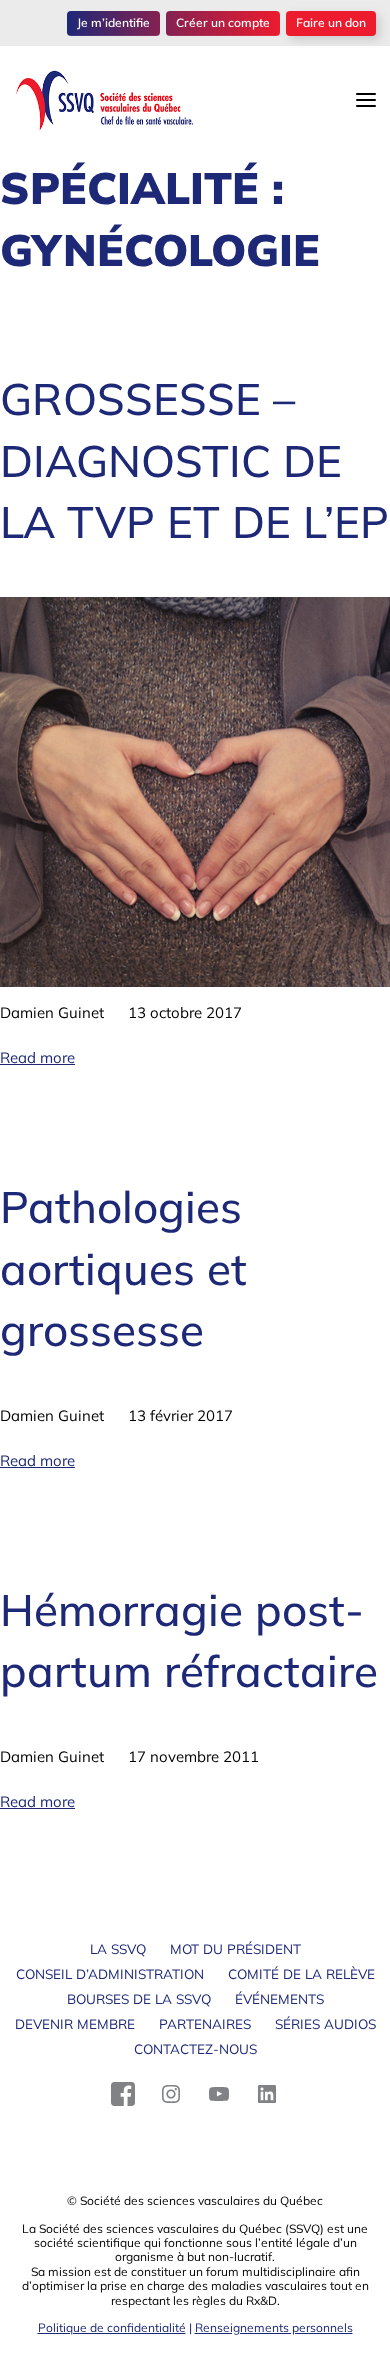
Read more (37, 1057)
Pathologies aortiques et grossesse (123, 1268)
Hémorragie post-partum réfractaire (189, 1640)
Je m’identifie (113, 22)
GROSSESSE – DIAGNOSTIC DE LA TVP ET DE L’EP (194, 460)
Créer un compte (223, 22)
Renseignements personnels (274, 2327)
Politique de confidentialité (112, 2327)
